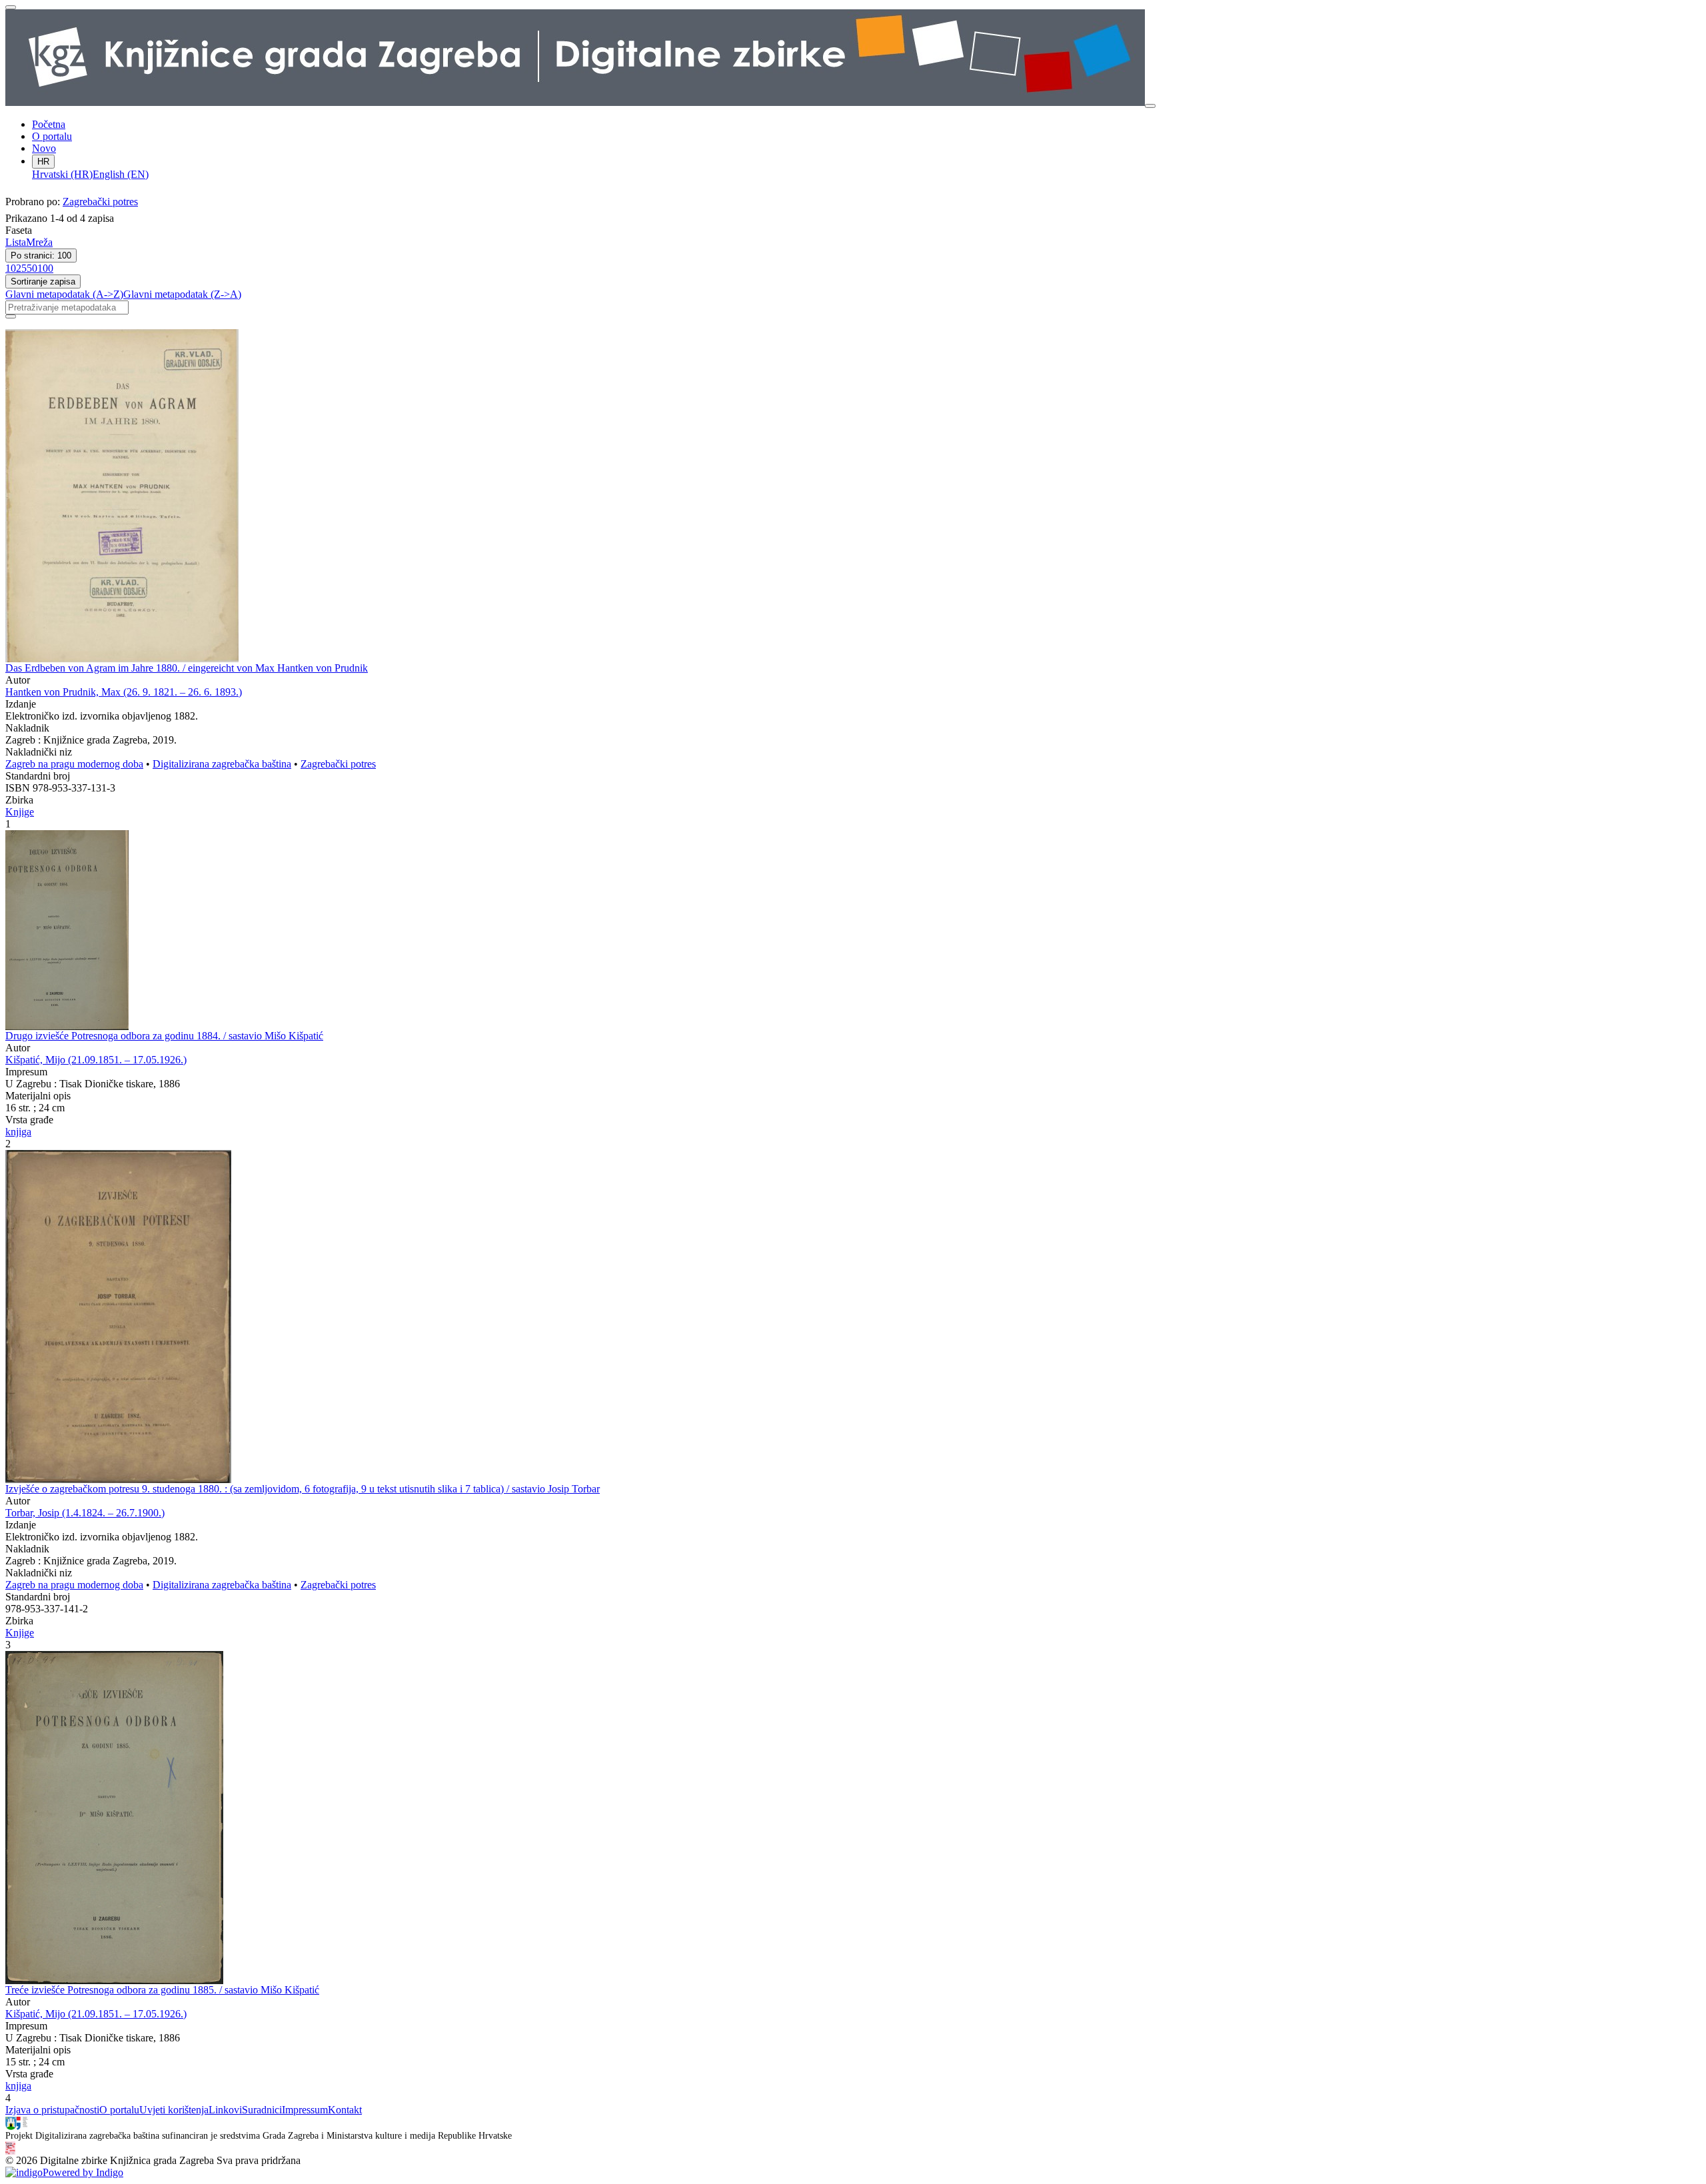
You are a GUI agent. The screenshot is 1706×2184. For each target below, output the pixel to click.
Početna (49, 124)
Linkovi (225, 2110)
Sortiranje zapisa (43, 281)
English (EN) (121, 174)
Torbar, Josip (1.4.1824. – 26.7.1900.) (85, 1513)
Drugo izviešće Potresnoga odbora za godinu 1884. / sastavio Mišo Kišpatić (164, 1036)
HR (43, 162)
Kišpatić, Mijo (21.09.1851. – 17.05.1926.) (96, 1060)
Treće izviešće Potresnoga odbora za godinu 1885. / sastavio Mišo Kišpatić (162, 1990)
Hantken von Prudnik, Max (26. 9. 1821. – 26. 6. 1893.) (124, 692)
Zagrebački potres (100, 202)
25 (21, 268)
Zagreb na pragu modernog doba (74, 764)
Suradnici (262, 2110)
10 (11, 268)
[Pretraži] (11, 316)
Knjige (20, 812)
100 (45, 268)
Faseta (19, 230)
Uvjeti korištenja (174, 2110)
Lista (16, 242)
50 (32, 268)
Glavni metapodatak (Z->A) (182, 294)
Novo (44, 148)
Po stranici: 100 (41, 256)
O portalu (52, 136)
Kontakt (345, 2110)
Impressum (305, 2110)
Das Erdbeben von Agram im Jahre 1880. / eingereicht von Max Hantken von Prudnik (187, 668)
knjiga (18, 1132)
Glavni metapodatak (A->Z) (64, 294)
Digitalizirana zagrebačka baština (222, 764)
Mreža (39, 242)
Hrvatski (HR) (62, 174)
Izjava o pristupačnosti (52, 2110)
